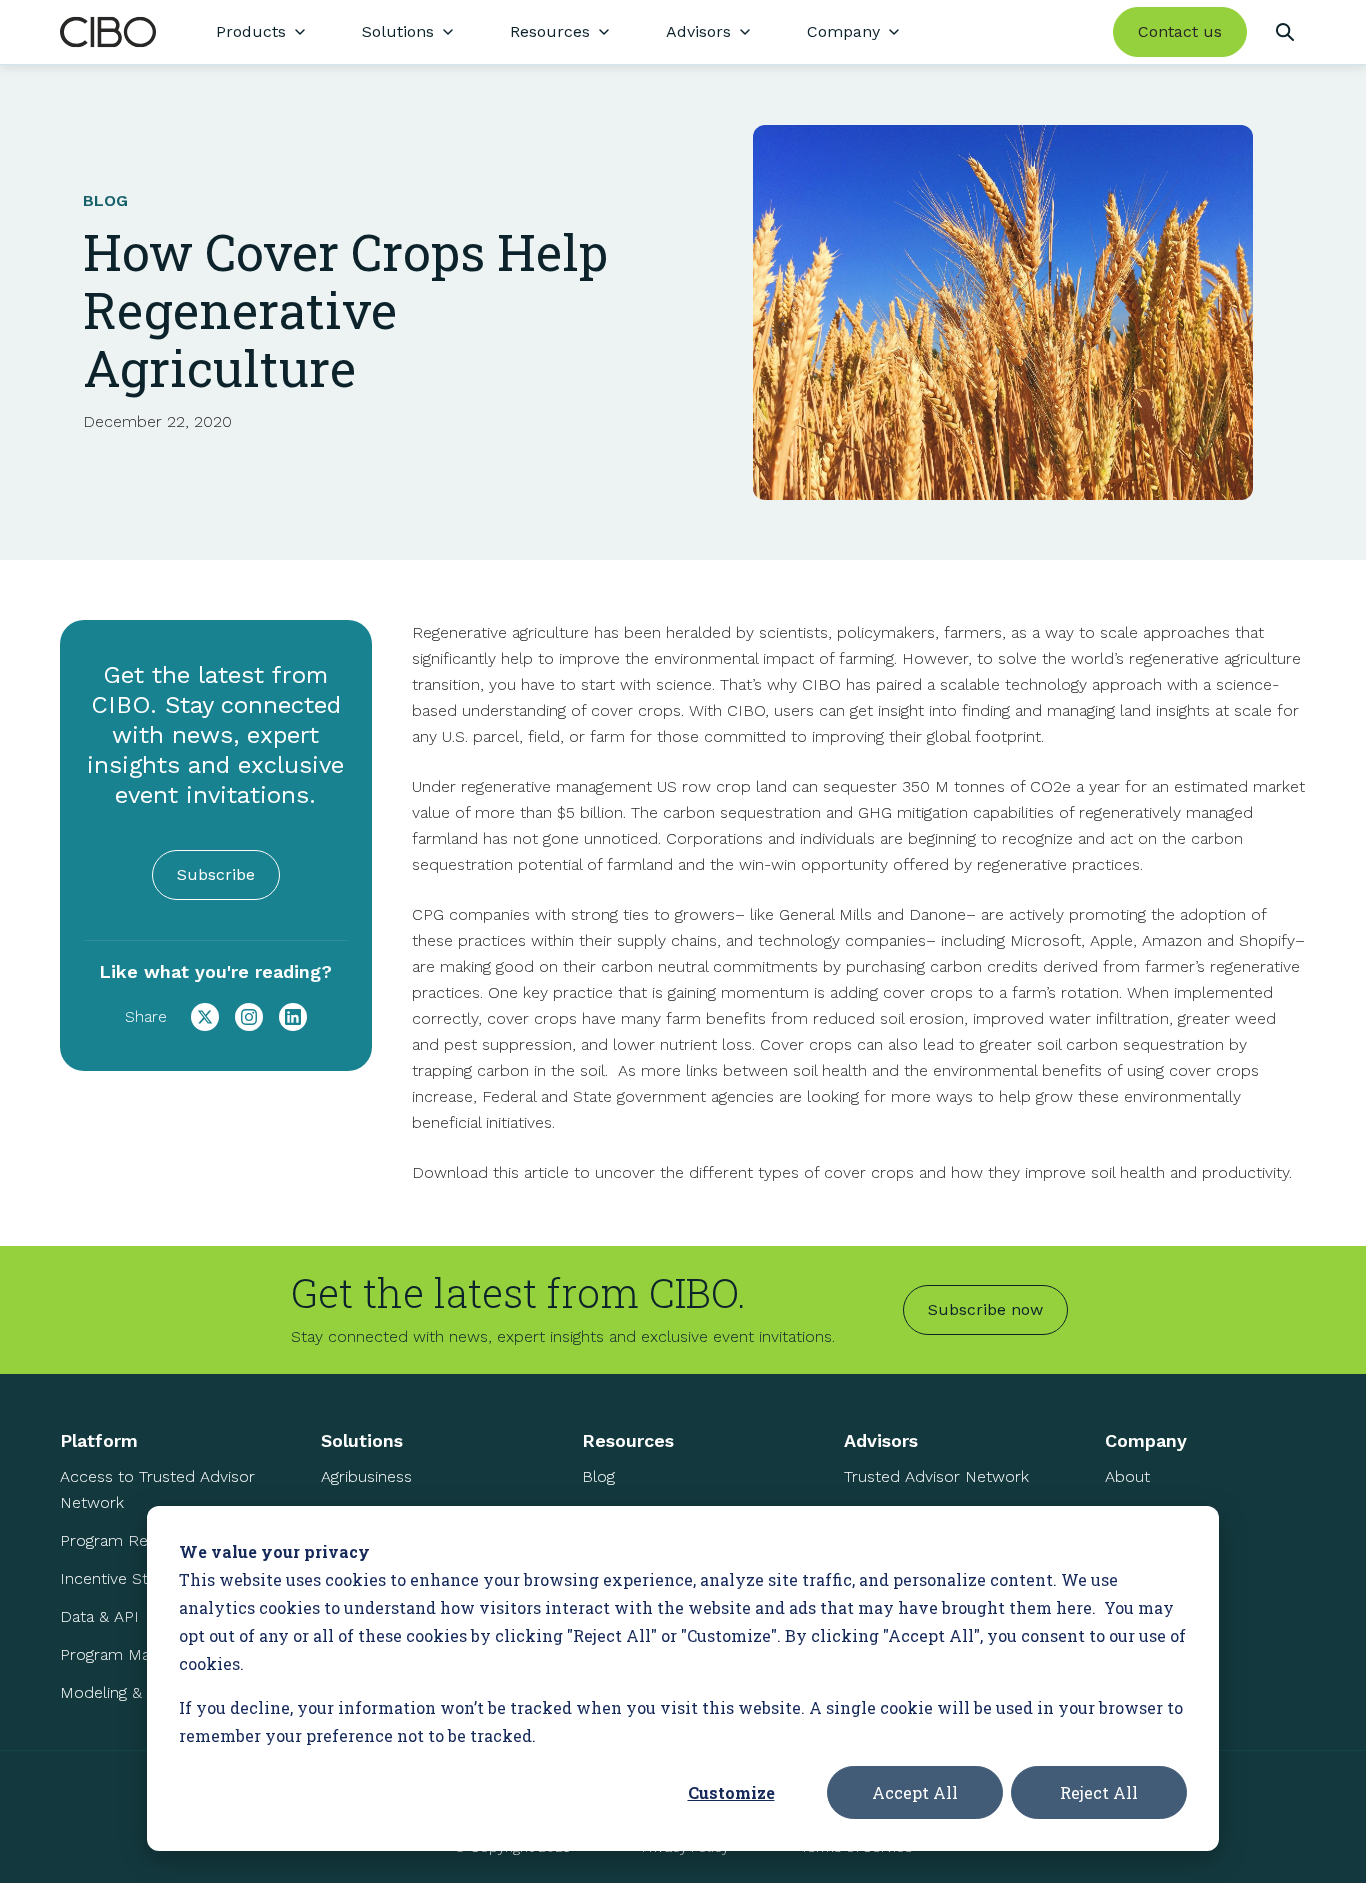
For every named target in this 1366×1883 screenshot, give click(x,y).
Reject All (1099, 1792)
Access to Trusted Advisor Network (157, 1489)
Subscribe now (985, 1309)
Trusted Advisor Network (936, 1476)
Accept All (915, 1792)
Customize (731, 1792)
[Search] (1284, 32)
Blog (598, 1476)
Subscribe (216, 874)
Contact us (1180, 31)
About (1127, 1476)
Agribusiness (366, 1476)
